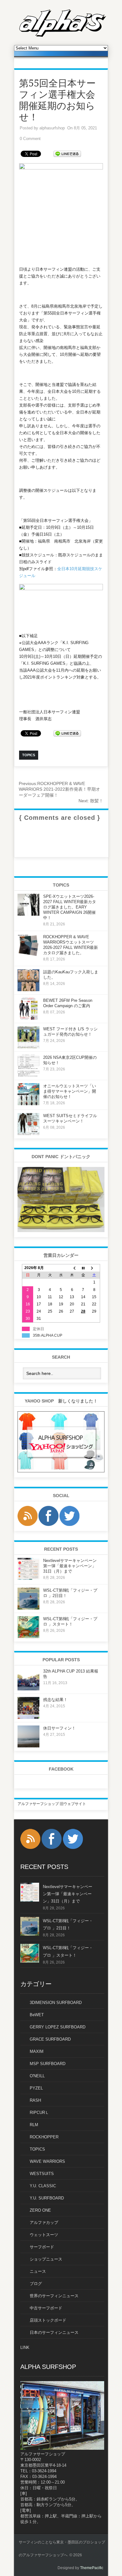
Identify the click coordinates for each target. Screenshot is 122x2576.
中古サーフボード (46, 2308)
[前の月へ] (72, 1268)
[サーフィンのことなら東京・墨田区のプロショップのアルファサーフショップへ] (63, 36)
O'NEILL (37, 2076)
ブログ (36, 2284)
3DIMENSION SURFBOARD (56, 2003)
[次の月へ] (94, 1268)
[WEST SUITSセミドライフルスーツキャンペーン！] (28, 1134)
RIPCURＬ (39, 2113)
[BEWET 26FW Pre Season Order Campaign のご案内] (28, 1018)
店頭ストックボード (48, 2320)
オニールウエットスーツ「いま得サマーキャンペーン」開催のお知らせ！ (70, 1091)
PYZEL (36, 2088)
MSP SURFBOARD (48, 2064)
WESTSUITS (42, 2174)
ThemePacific (92, 2568)
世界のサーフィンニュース (54, 2296)
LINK (25, 2347)
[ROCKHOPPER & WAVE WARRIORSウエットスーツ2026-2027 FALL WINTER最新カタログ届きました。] (28, 955)
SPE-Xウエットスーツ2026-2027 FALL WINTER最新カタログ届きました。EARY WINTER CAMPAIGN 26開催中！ (70, 907)
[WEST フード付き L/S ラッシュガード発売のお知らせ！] (28, 1047)
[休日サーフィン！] (28, 1746)
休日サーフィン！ (59, 1728)
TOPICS (37, 2149)
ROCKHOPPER (44, 2137)
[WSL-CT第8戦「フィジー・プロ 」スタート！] (28, 1637)
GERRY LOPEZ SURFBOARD (58, 2027)
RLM (34, 2125)
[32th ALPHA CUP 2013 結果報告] (28, 1689)
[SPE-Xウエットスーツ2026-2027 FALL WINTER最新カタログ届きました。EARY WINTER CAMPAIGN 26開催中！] (28, 914)
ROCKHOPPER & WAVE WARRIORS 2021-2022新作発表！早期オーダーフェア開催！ (59, 789)
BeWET (37, 2015)
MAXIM (37, 2051)
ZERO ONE (40, 2210)
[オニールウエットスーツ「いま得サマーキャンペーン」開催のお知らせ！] (28, 1104)
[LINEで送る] (67, 153)
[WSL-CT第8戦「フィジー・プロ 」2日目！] (28, 1608)
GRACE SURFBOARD (50, 2039)
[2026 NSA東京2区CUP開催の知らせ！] (28, 1075)
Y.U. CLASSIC (43, 2186)
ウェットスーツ (44, 2235)
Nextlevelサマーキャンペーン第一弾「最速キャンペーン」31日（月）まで (70, 1566)
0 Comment (30, 139)
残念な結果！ (55, 1700)
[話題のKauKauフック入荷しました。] (28, 990)
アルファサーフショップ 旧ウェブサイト (52, 1804)
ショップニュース (46, 2259)
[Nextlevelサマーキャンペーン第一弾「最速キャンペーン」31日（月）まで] (28, 1579)
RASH (35, 2100)
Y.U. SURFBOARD (47, 2198)
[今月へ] (83, 1268)
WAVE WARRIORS (47, 2161)
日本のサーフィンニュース (54, 2332)
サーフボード (42, 2247)
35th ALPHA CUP (48, 1335)
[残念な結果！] (28, 1718)
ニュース (38, 2271)
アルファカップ (44, 2222)
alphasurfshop (52, 128)
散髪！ (91, 801)
